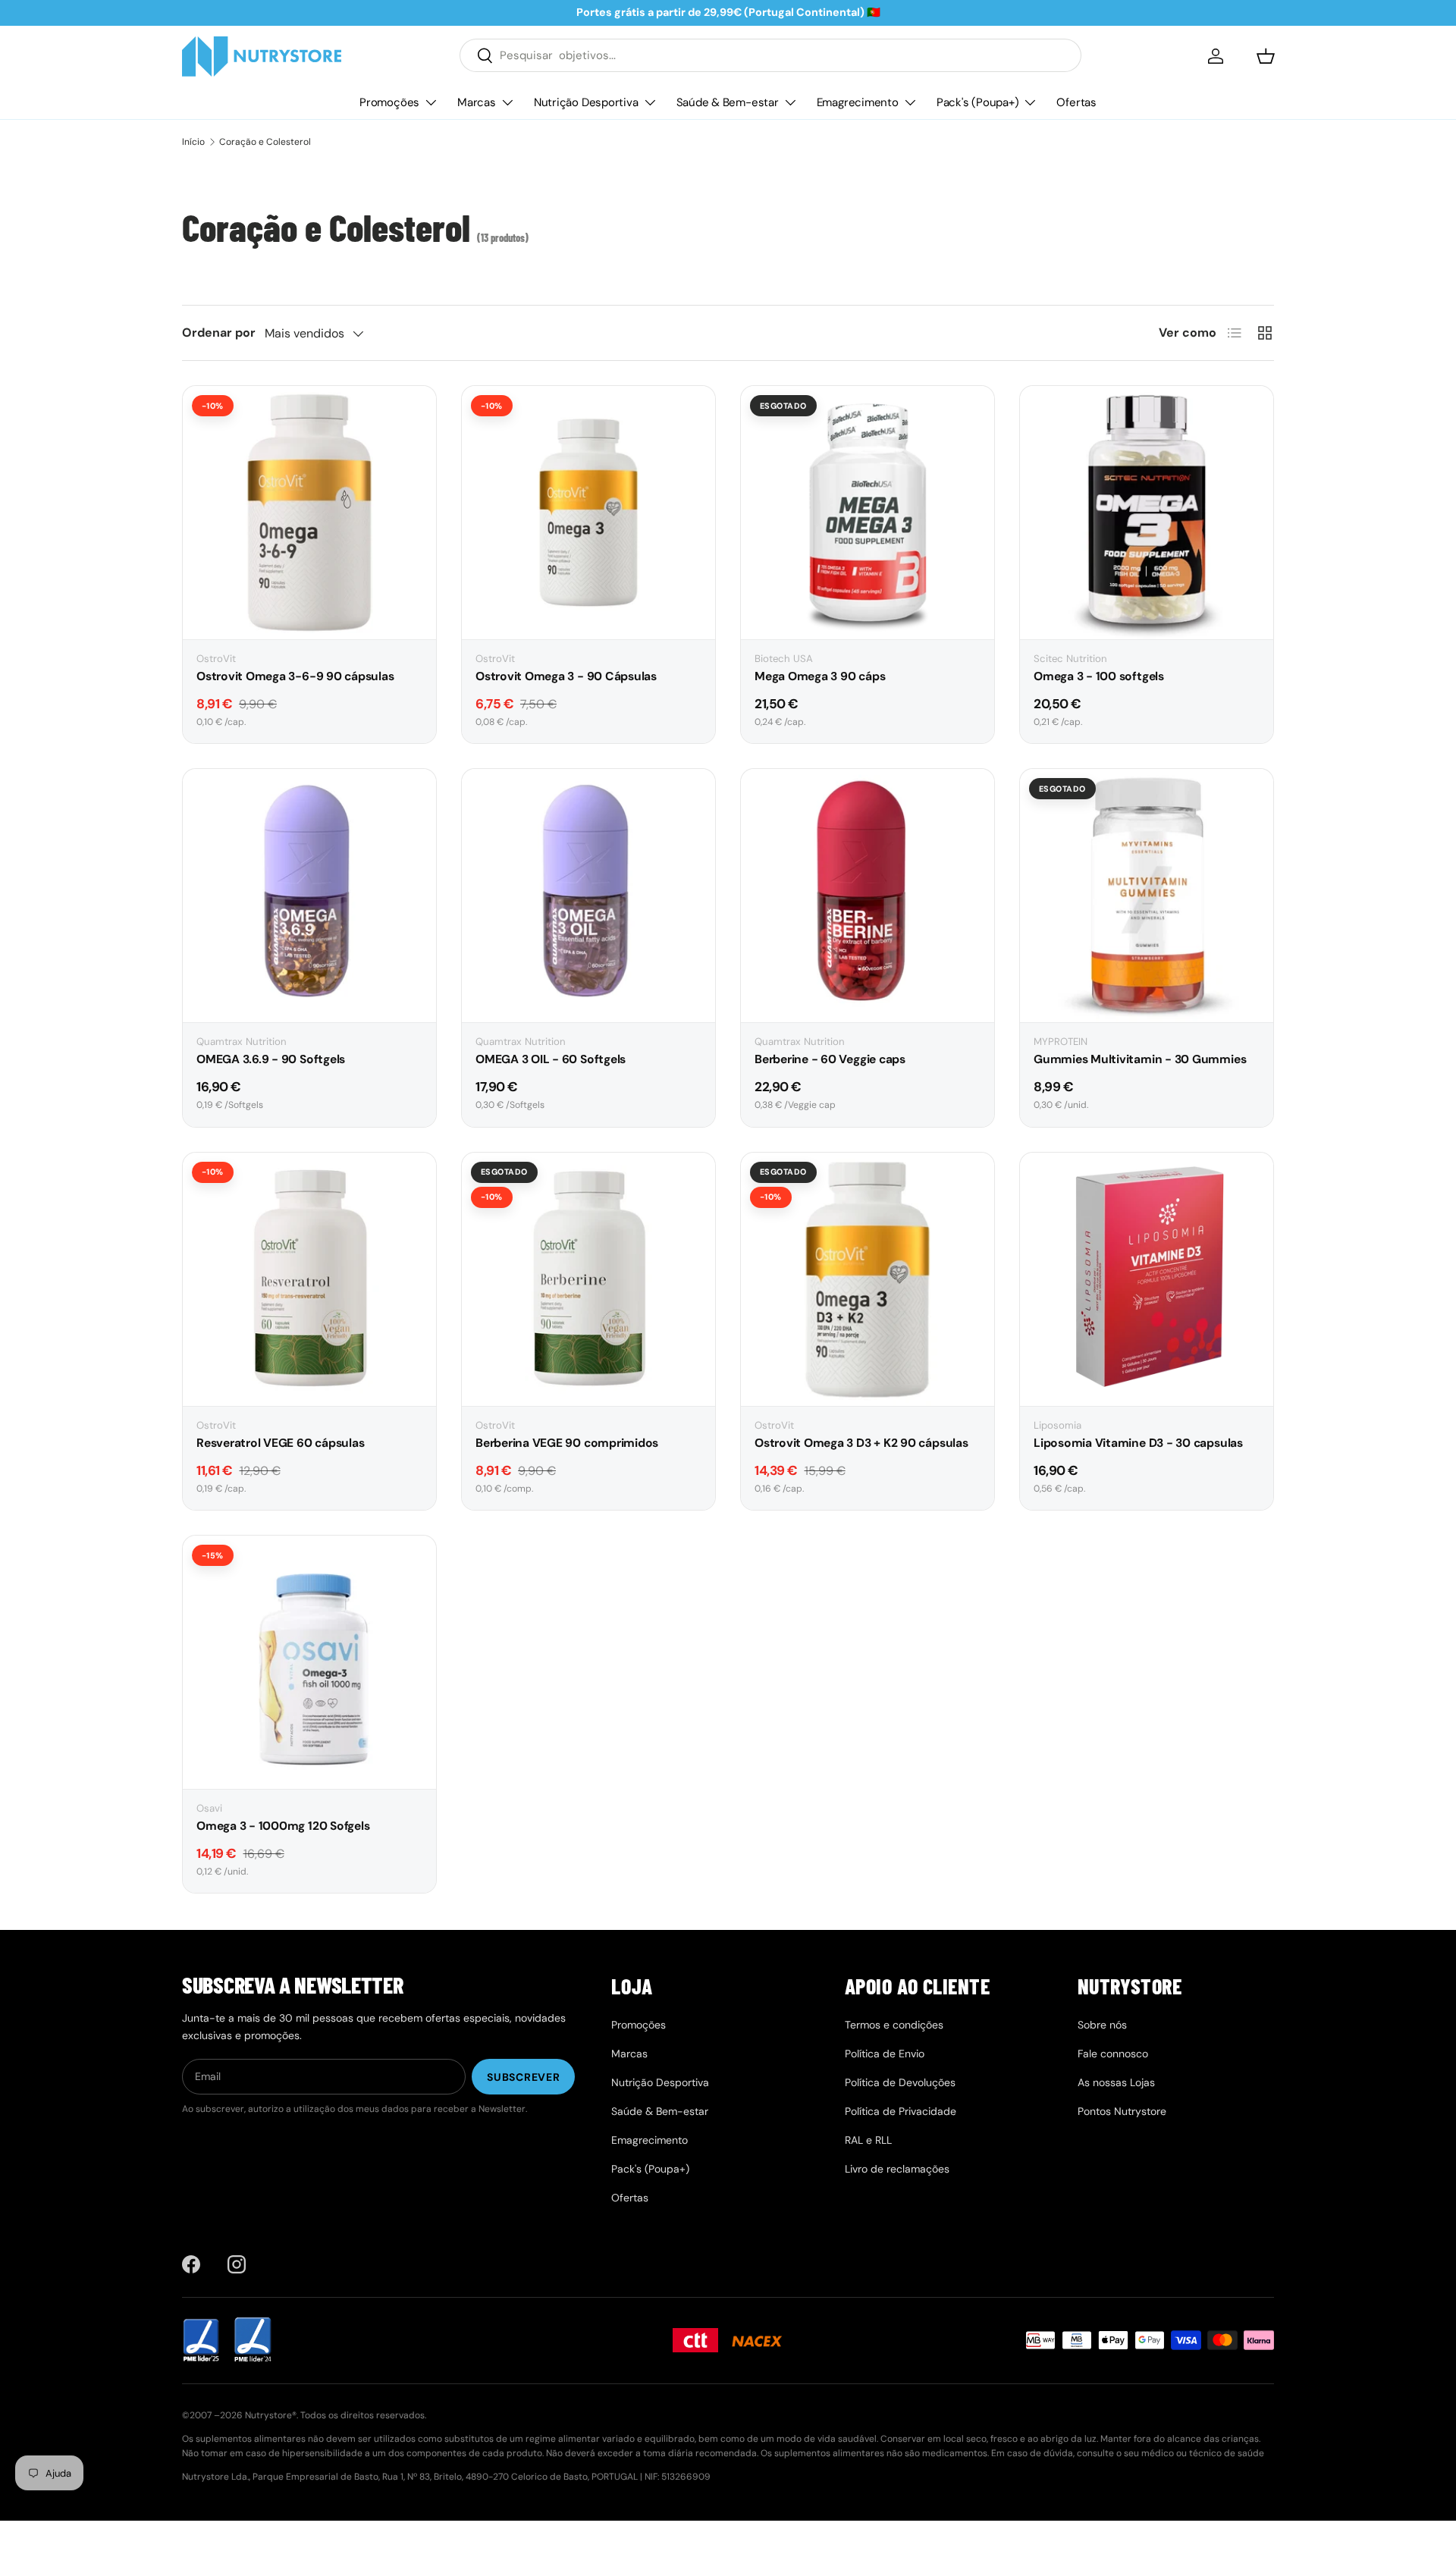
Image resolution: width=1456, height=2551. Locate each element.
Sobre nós (1102, 2025)
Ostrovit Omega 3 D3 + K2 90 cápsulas (861, 1443)
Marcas (477, 102)
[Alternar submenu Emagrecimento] (910, 102)
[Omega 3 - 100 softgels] (1147, 513)
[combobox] (770, 55)
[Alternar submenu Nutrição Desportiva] (650, 102)
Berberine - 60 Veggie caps (830, 1059)
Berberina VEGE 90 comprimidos (567, 1443)
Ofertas (1076, 102)
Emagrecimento (858, 102)
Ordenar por (219, 333)
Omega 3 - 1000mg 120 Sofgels (283, 1826)
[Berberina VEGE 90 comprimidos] (588, 1279)
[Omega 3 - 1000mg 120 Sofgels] (309, 1662)
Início (193, 142)
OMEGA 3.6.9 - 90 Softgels (271, 1059)
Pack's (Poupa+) (978, 102)
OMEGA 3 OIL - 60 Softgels (551, 1059)
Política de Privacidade (901, 2111)
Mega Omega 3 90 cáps (820, 676)
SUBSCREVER (523, 2077)
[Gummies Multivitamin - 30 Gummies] (1147, 896)
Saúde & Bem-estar (728, 102)
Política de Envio (885, 2054)
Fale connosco (1113, 2054)
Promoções (389, 102)
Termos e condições (894, 2025)
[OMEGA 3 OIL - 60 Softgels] (588, 896)
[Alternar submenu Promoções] (431, 102)
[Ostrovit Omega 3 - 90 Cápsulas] (588, 513)
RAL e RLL (868, 2140)
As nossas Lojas (1116, 2082)
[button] (1266, 56)
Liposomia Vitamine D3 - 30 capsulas (1138, 1443)
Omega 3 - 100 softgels (1099, 676)
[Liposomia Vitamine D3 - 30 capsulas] (1147, 1279)
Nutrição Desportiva (586, 102)
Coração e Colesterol (265, 142)
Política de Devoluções (900, 2082)
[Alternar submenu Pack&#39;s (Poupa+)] (1030, 102)
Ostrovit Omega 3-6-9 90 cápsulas (295, 676)
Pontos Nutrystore (1122, 2111)
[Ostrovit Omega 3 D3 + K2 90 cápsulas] (868, 1279)
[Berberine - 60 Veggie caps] (868, 896)
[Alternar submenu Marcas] (507, 102)
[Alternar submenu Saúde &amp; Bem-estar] (790, 102)
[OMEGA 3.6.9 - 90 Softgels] (309, 896)
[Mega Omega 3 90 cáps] (868, 513)
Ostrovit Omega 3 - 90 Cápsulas (566, 676)
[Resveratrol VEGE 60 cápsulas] (309, 1279)
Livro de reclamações (897, 2169)
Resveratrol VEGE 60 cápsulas (280, 1443)
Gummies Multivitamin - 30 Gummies (1140, 1059)
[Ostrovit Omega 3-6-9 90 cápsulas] (309, 513)
